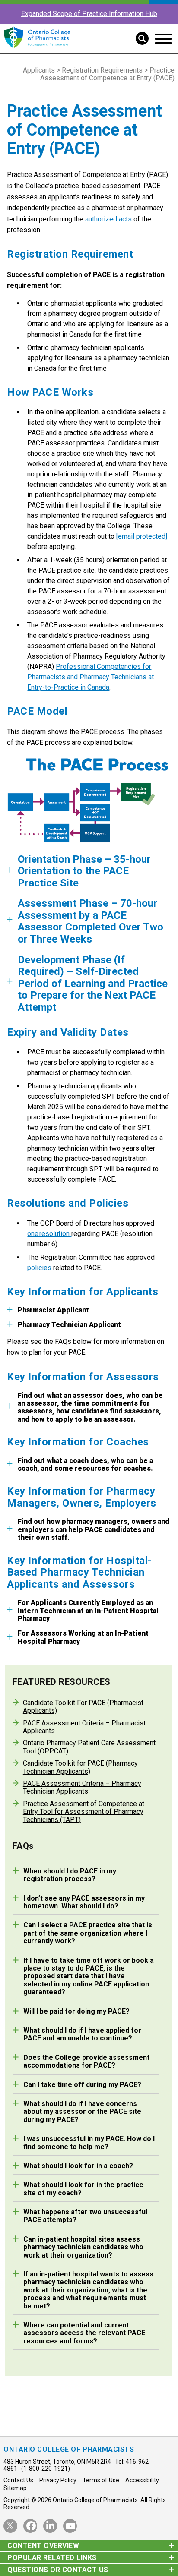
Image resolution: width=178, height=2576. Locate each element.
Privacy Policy (58, 2480)
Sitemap (15, 2488)
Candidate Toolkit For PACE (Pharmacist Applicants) (83, 1707)
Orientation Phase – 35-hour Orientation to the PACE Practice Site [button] (84, 871)
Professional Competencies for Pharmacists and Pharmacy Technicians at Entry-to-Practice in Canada (91, 677)
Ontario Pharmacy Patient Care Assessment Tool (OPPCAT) (89, 1747)
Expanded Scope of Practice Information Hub (89, 14)
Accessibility (142, 2480)
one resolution (49, 1234)
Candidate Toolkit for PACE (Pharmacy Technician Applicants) (80, 1767)
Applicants (39, 70)
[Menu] (163, 39)
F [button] (86, 1465)
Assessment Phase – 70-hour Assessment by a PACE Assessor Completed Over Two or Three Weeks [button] (91, 921)
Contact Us (18, 2480)
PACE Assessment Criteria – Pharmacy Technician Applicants (82, 1788)
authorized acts (108, 219)
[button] (139, 38)
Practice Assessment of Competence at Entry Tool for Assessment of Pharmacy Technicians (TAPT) (84, 1812)
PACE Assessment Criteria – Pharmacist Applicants (84, 1727)
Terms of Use (101, 2480)
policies (39, 1268)
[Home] (37, 49)
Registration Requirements (102, 70)
